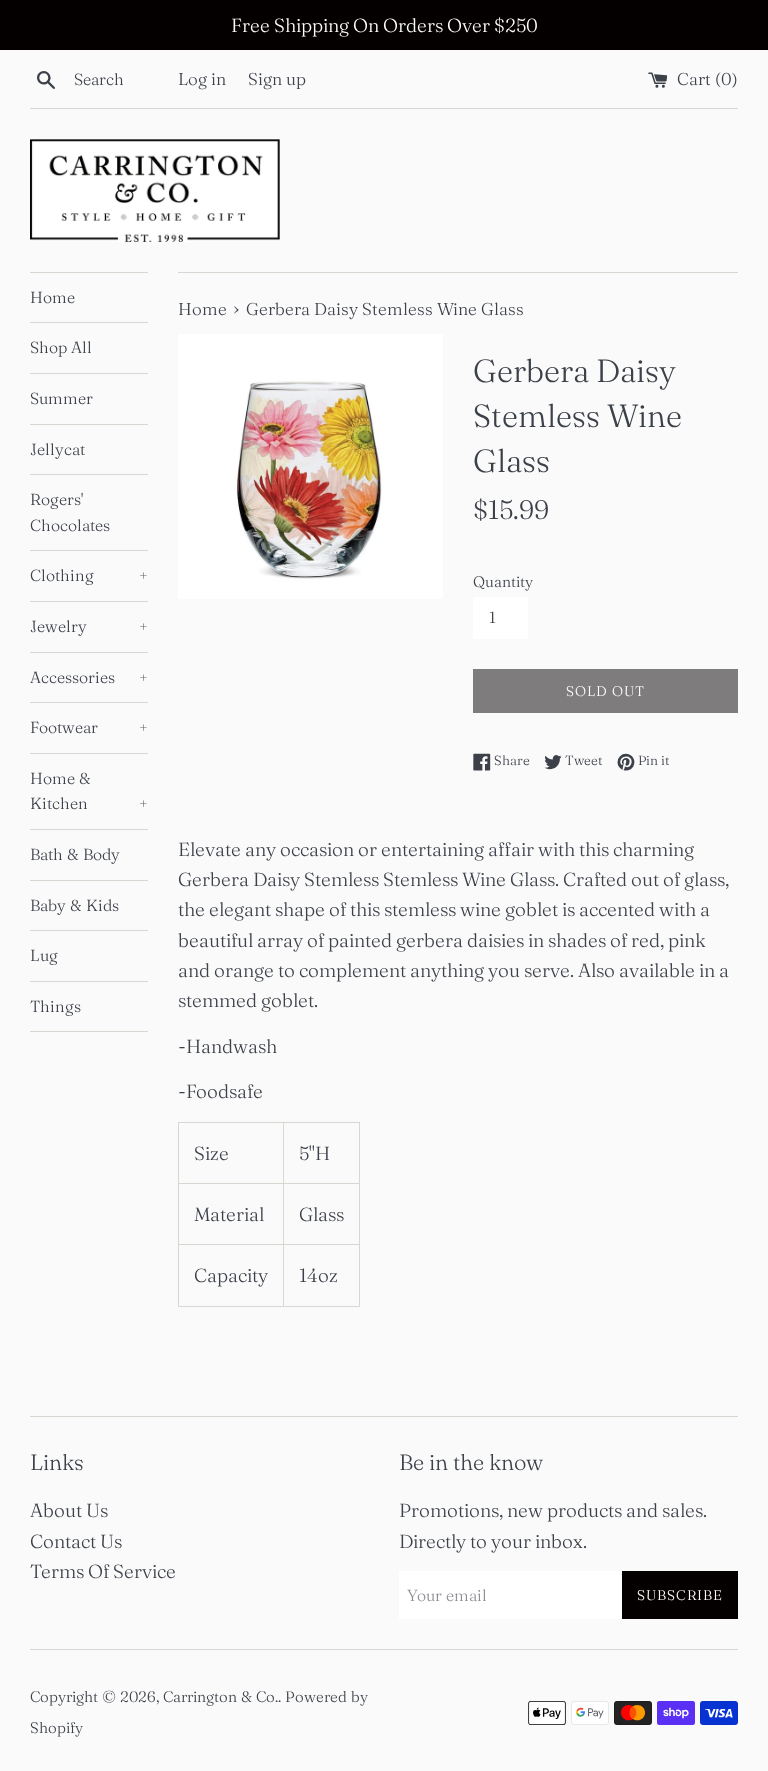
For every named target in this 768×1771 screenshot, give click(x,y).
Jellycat (57, 449)
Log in (202, 78)
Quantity (503, 581)
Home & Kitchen (89, 791)
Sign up (277, 78)
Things (55, 1006)
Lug (44, 955)
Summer (61, 398)
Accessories (89, 677)
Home (52, 297)
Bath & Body (75, 854)
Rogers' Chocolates (70, 512)
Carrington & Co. (220, 1696)
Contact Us (76, 1541)
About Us (69, 1510)
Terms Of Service (103, 1571)
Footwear (89, 727)
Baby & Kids (74, 905)
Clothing (89, 575)
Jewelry (89, 626)
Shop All (61, 347)
